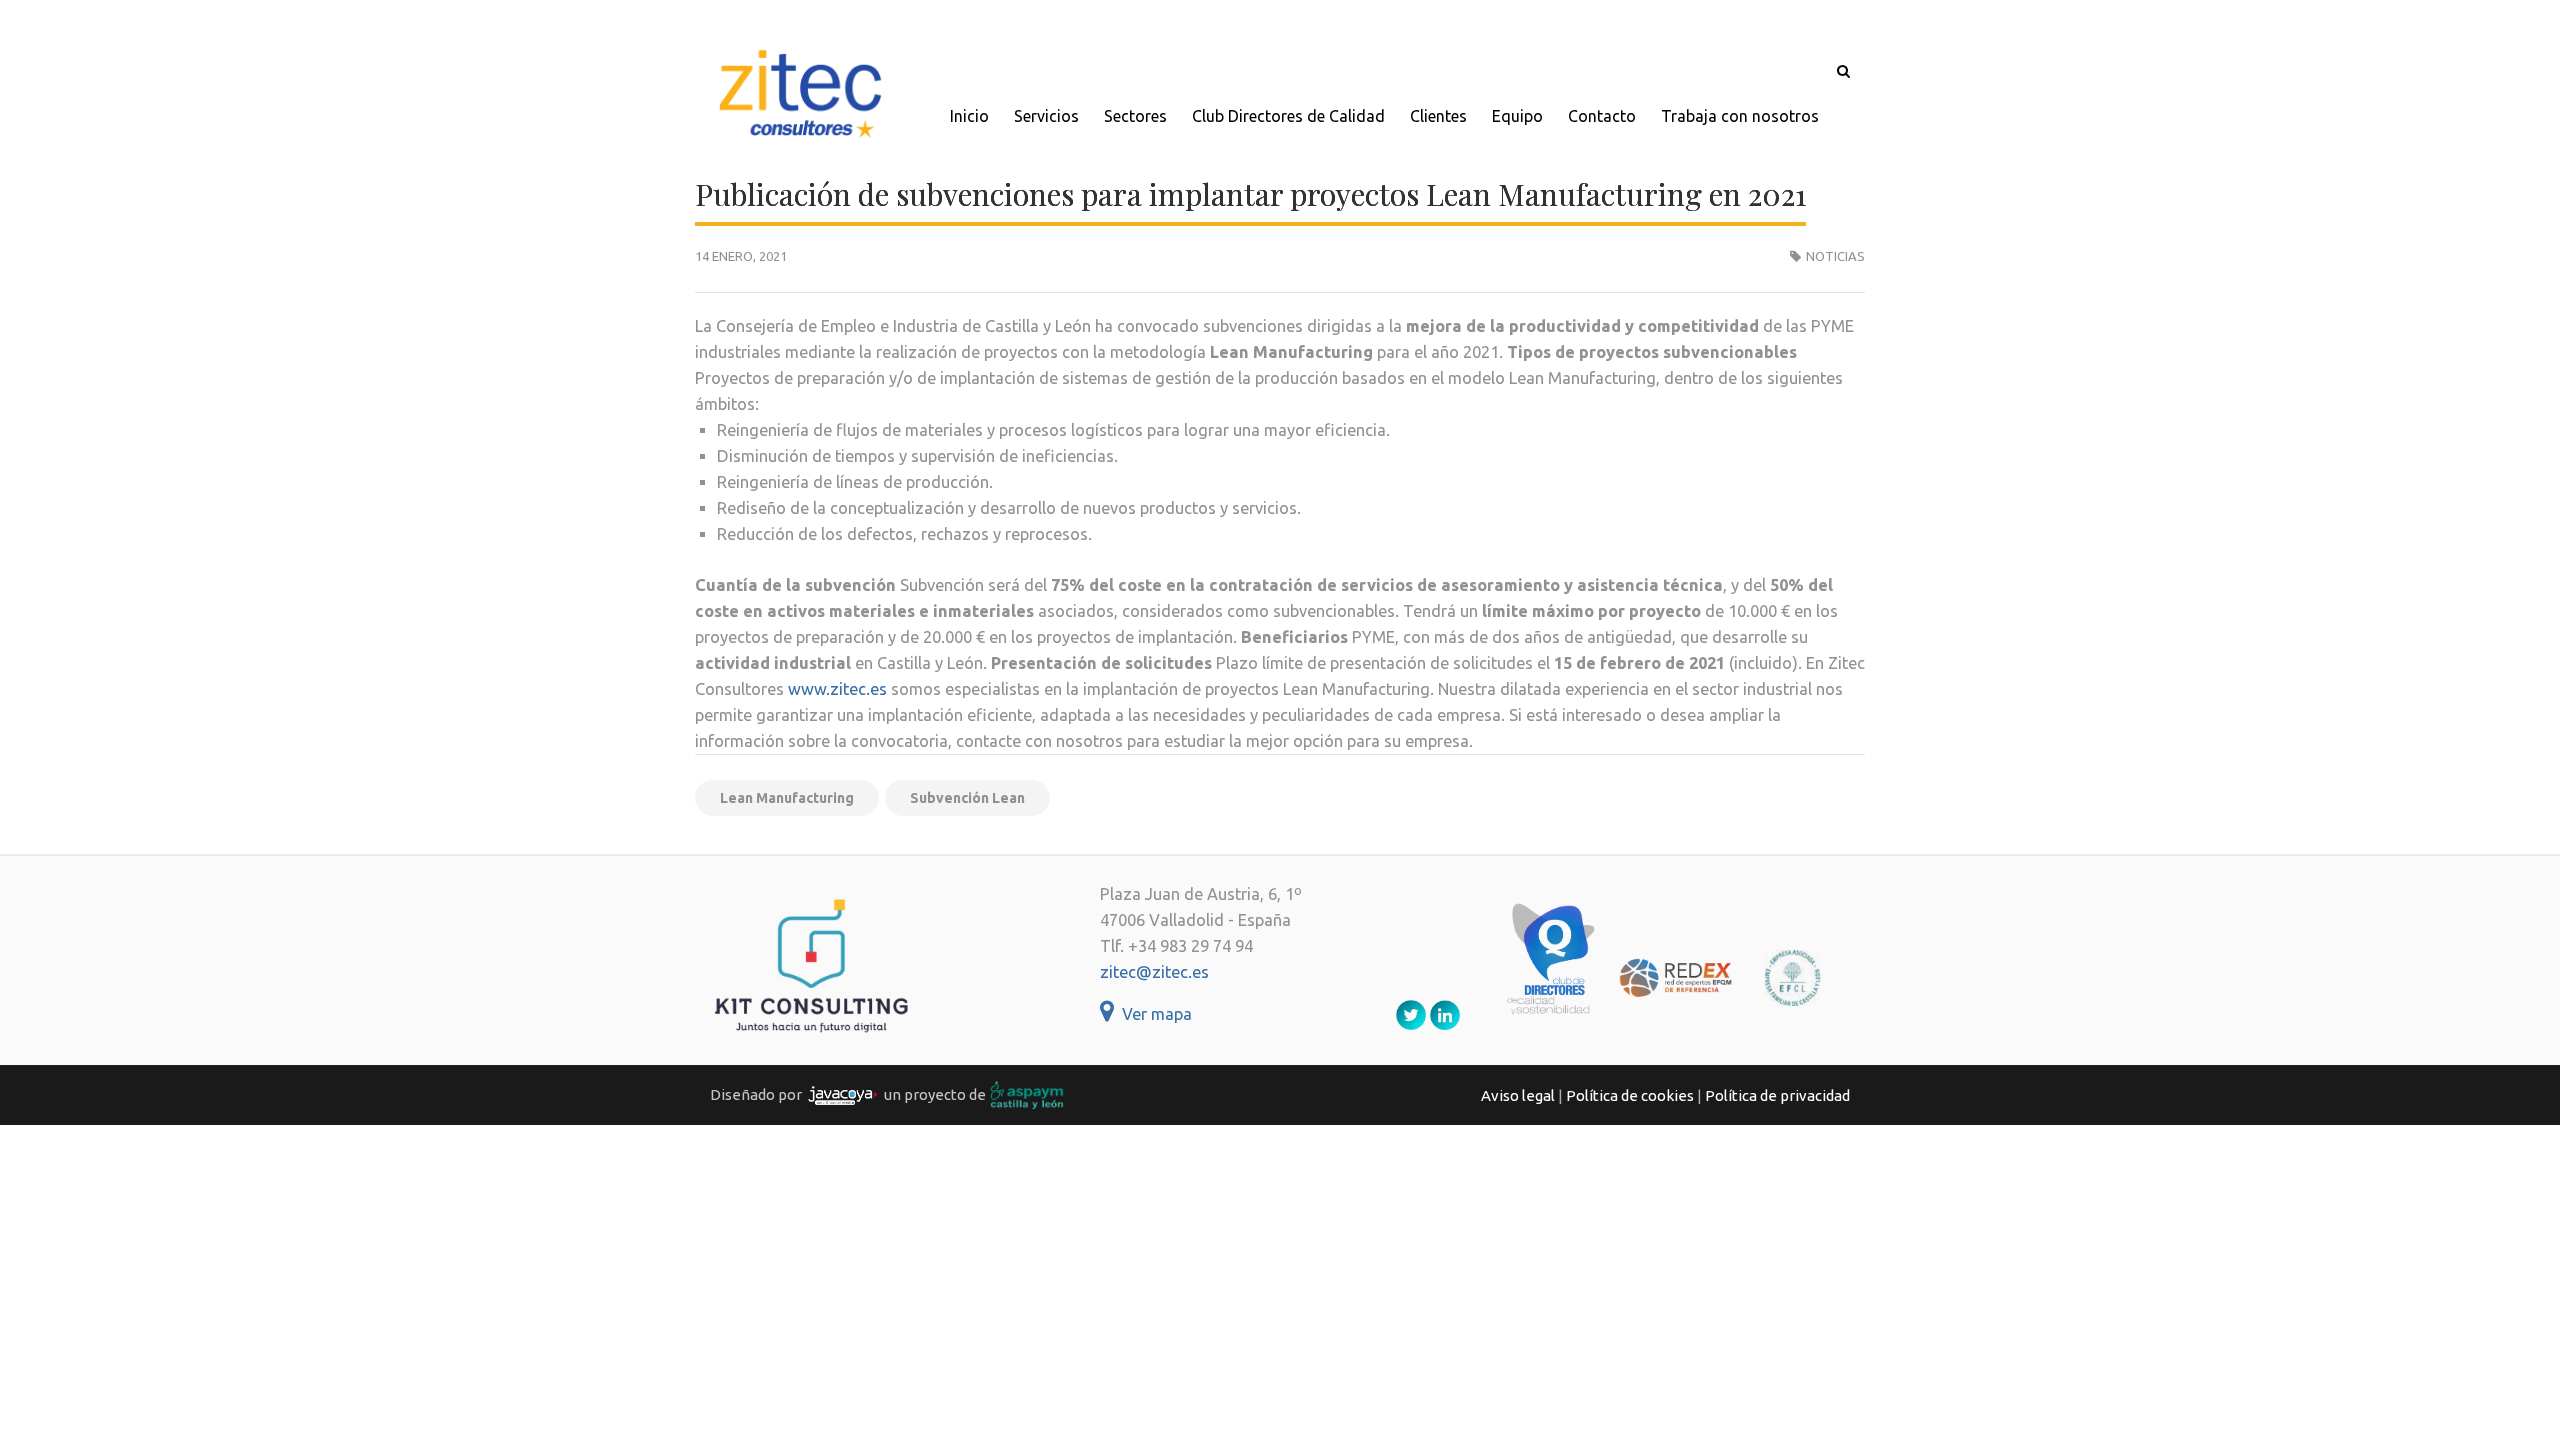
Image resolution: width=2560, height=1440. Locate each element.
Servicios (1046, 116)
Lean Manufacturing (787, 798)
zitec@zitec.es (1154, 972)
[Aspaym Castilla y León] (1027, 1093)
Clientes (1438, 116)
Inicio (969, 116)
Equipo (1517, 116)
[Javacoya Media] (843, 1093)
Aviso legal (1518, 1095)
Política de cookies (1630, 1095)
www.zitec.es (837, 689)
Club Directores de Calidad (1288, 116)
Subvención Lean (967, 798)
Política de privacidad (1777, 1095)
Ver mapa (1153, 1014)
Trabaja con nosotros (1740, 116)
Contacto (1602, 116)
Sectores (1135, 116)
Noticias (1835, 256)
